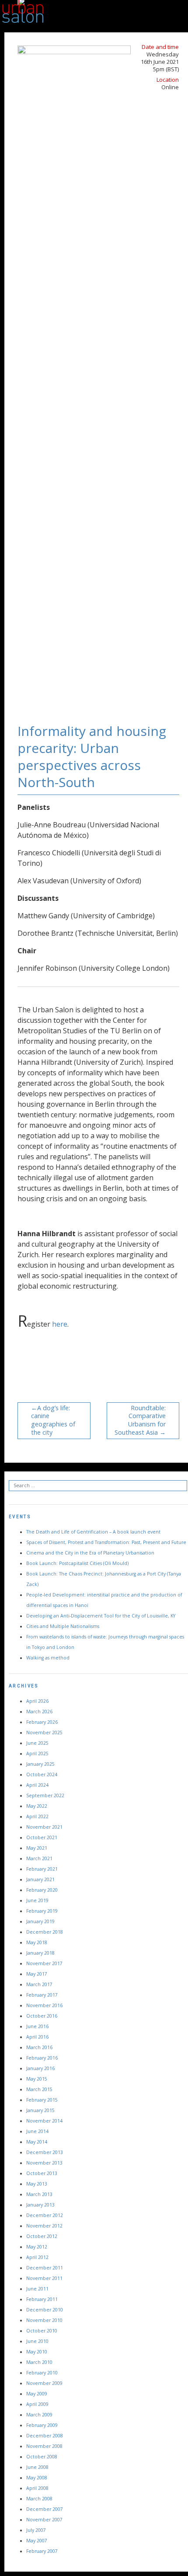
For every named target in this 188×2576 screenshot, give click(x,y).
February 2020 (42, 1890)
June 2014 (37, 2131)
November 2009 (44, 2383)
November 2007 (44, 2520)
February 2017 (42, 1995)
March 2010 (39, 2362)
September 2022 (45, 1795)
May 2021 (37, 1848)
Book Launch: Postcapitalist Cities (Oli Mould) (77, 1563)
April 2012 (37, 2257)
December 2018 (45, 1932)
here (60, 1324)
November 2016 (44, 2005)
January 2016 (40, 2068)
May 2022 (37, 1806)
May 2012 (37, 2247)
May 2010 (37, 2352)
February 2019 (42, 1911)
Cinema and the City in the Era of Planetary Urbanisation (90, 1553)
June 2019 (37, 1900)
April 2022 (37, 1816)
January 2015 (40, 2110)
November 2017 (44, 1963)
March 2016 (39, 2047)
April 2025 (37, 1753)
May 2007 (37, 2541)
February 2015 (42, 2100)
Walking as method (48, 1658)
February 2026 (42, 1722)
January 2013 (40, 2205)
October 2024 (42, 1774)
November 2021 (44, 1827)
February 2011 (42, 2299)
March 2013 (39, 2194)
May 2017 (37, 1974)
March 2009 (39, 2415)
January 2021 (40, 1879)
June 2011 (37, 2289)
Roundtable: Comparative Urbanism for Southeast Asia (140, 1420)
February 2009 (42, 2425)
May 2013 (37, 2184)
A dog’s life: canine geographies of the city (53, 1420)
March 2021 (39, 1858)
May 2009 (37, 2394)
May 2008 (37, 2478)
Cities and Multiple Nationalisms (63, 1626)
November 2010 (44, 2320)
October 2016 (42, 2016)
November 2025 (44, 1732)
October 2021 (42, 1837)
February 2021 (42, 1869)
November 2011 (44, 2278)
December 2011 (45, 2268)
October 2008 (42, 2457)
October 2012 (42, 2236)
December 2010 (45, 2310)
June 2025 (37, 1743)
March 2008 (39, 2499)
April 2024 (37, 1785)
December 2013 (45, 2152)
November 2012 (44, 2226)
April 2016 (37, 2037)
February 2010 (42, 2373)
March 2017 (39, 1984)
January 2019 (40, 1921)
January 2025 (40, 1764)
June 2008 (37, 2467)
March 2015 (39, 2089)
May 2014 (37, 2142)
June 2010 (37, 2341)
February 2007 (42, 2551)
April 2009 (37, 2404)
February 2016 (42, 2058)
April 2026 (37, 1701)
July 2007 (36, 2530)
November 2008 (44, 2446)
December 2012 (45, 2215)
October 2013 (42, 2173)
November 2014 (44, 2121)
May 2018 (37, 1942)
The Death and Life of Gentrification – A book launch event (93, 1532)
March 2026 (39, 1712)
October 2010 (42, 2331)
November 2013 (44, 2163)
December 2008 (45, 2436)
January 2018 (40, 1953)
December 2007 (45, 2509)
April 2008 (37, 2488)
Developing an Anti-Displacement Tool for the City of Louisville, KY (101, 1616)
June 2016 (37, 2026)
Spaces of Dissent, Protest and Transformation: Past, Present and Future (106, 1542)
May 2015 (37, 2079)
